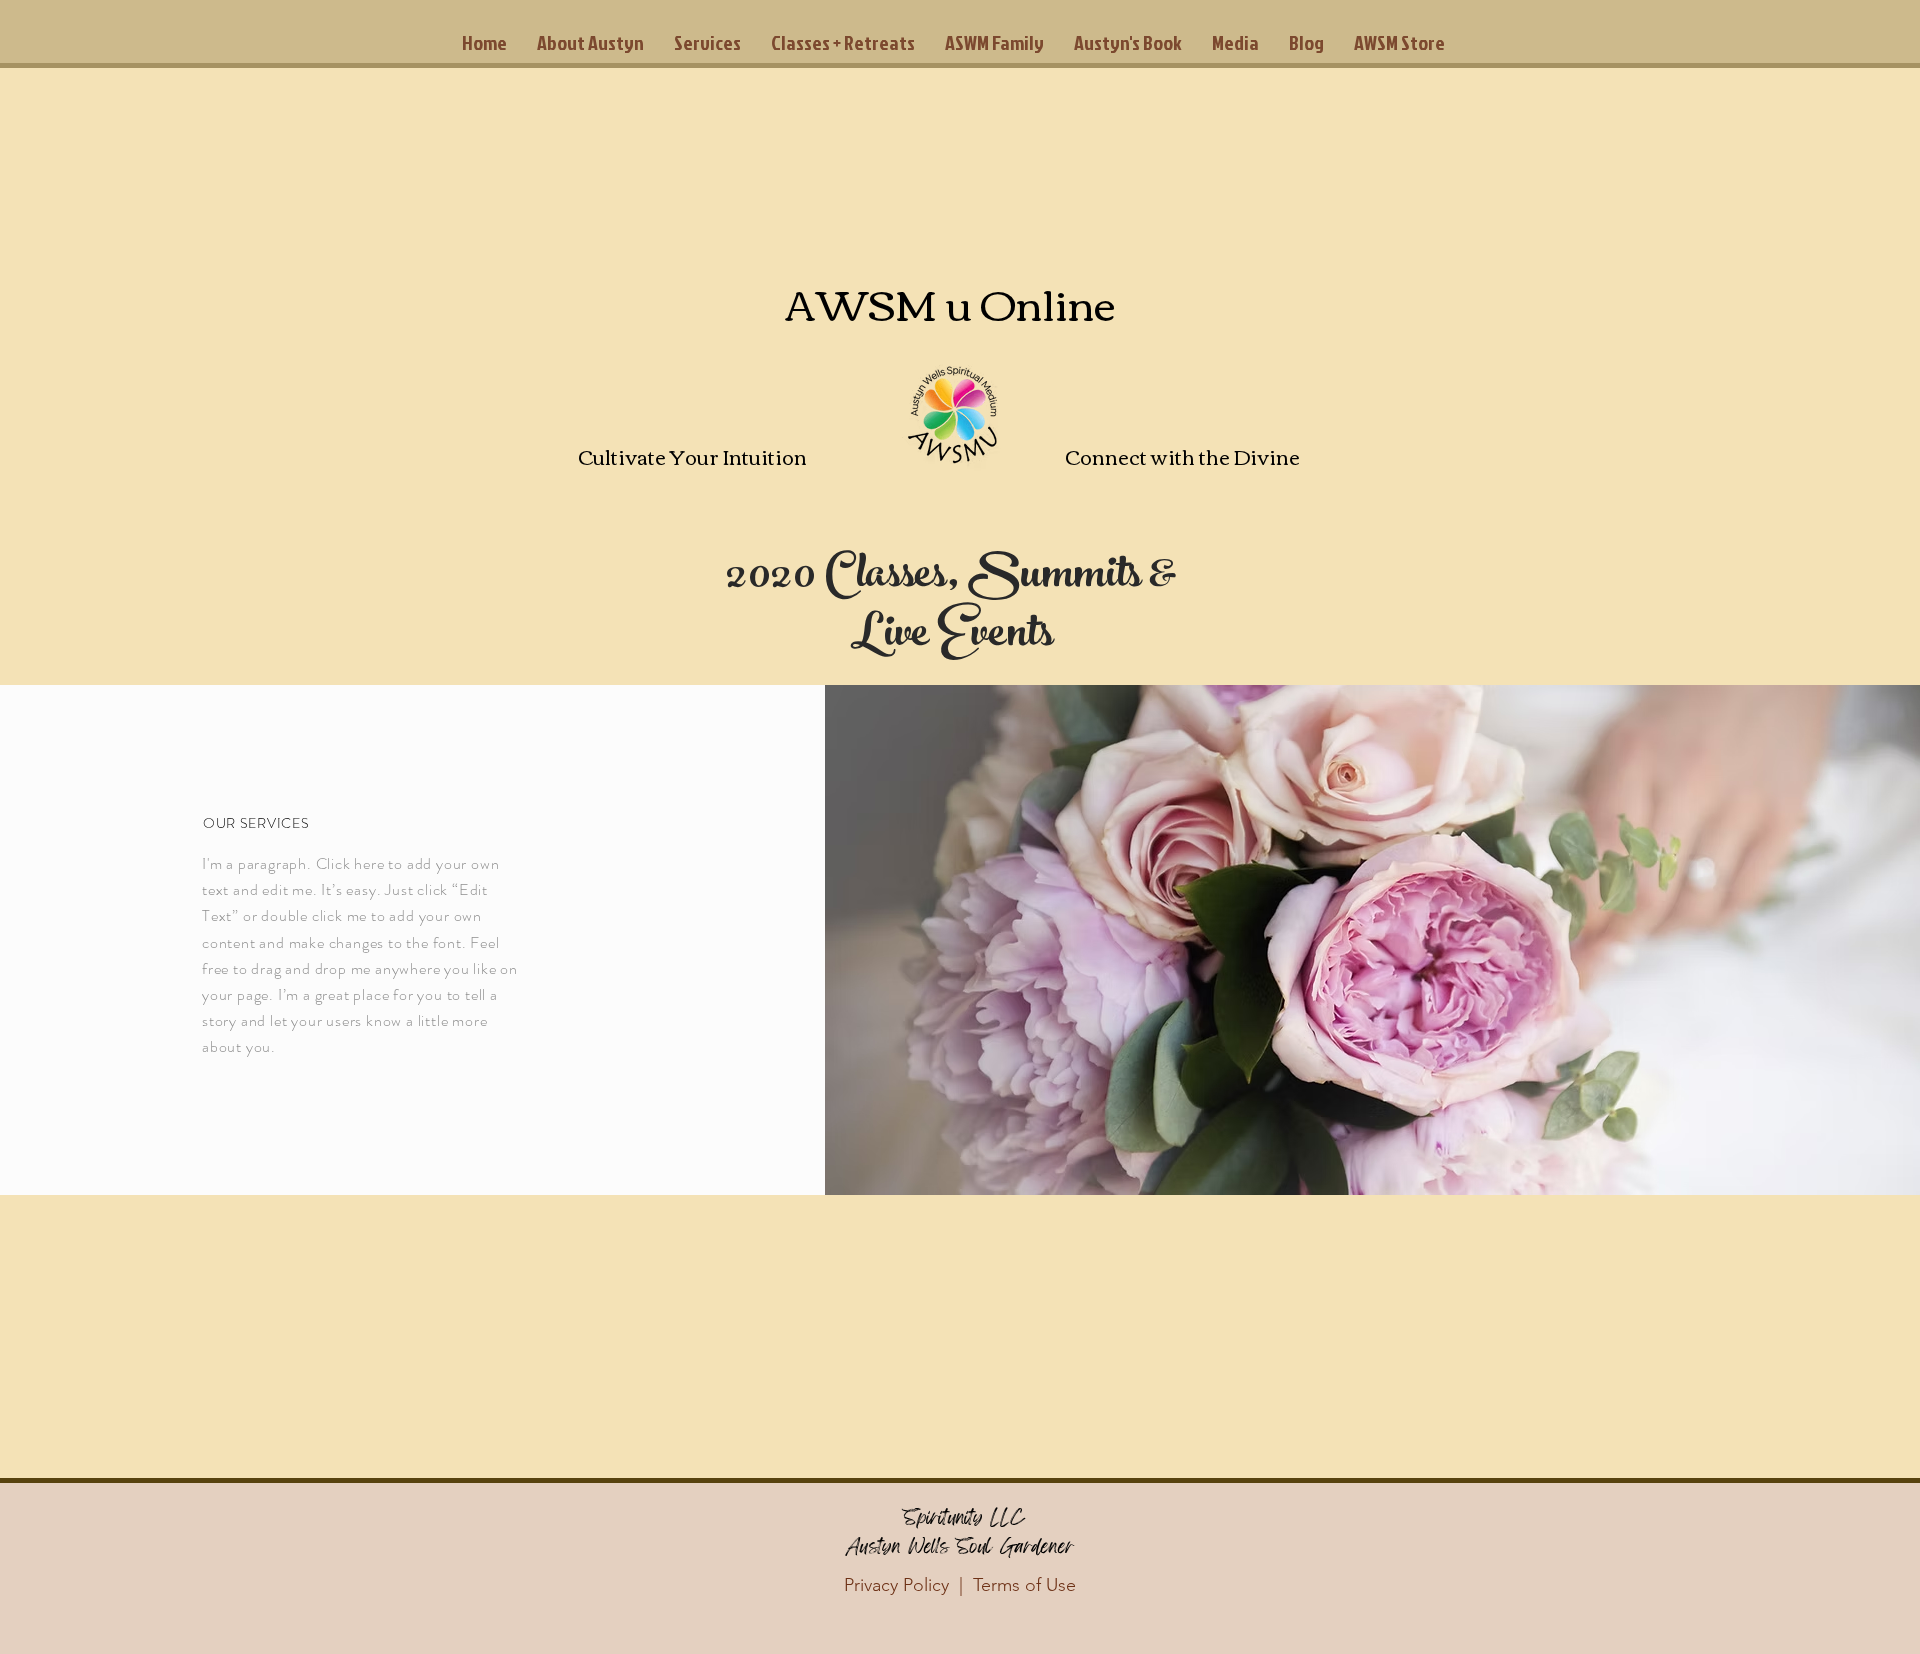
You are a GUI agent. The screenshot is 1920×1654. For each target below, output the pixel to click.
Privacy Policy (896, 1585)
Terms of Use (1024, 1585)
